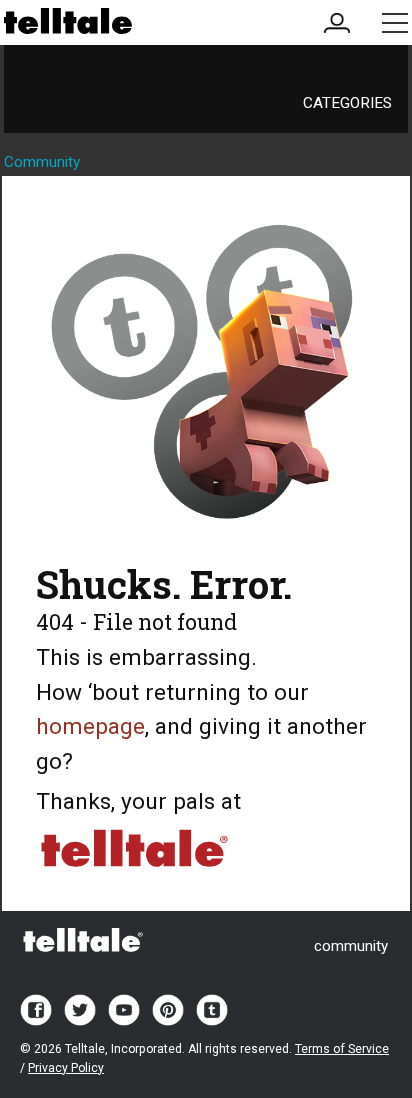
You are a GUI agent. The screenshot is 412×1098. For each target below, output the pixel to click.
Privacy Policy (66, 1068)
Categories (347, 103)
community (351, 946)
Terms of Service (342, 1049)
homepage (90, 726)
